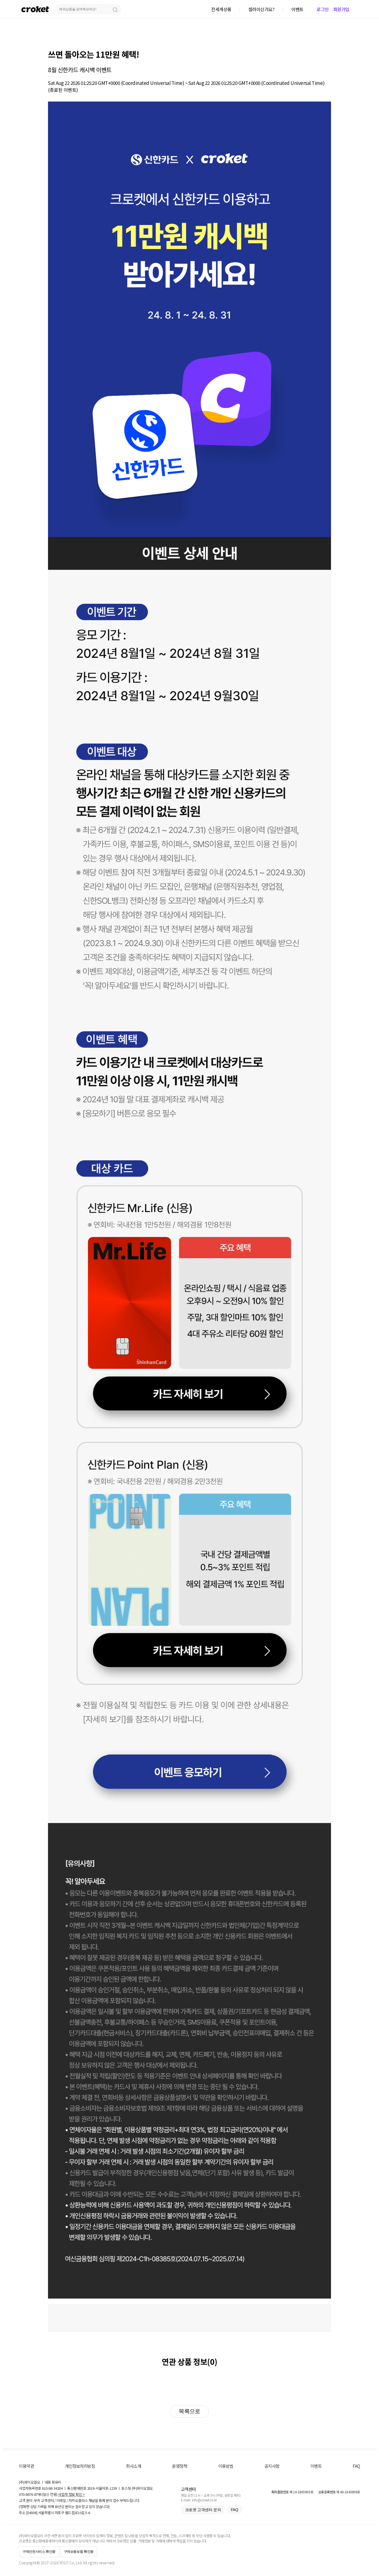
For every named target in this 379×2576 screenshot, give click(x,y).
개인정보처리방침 (80, 2466)
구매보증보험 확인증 (79, 2552)
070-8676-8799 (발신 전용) (38, 2494)
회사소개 (133, 2466)
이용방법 (226, 2466)
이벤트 (316, 2466)
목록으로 (189, 2411)
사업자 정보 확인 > (71, 2494)
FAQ (356, 2466)
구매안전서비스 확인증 (39, 2552)
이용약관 (26, 2466)
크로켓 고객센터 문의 (203, 2510)
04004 (32, 2513)
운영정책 (180, 2466)
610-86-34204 (52, 2488)
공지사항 (272, 2466)
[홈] (35, 9)
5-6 (88, 2513)
